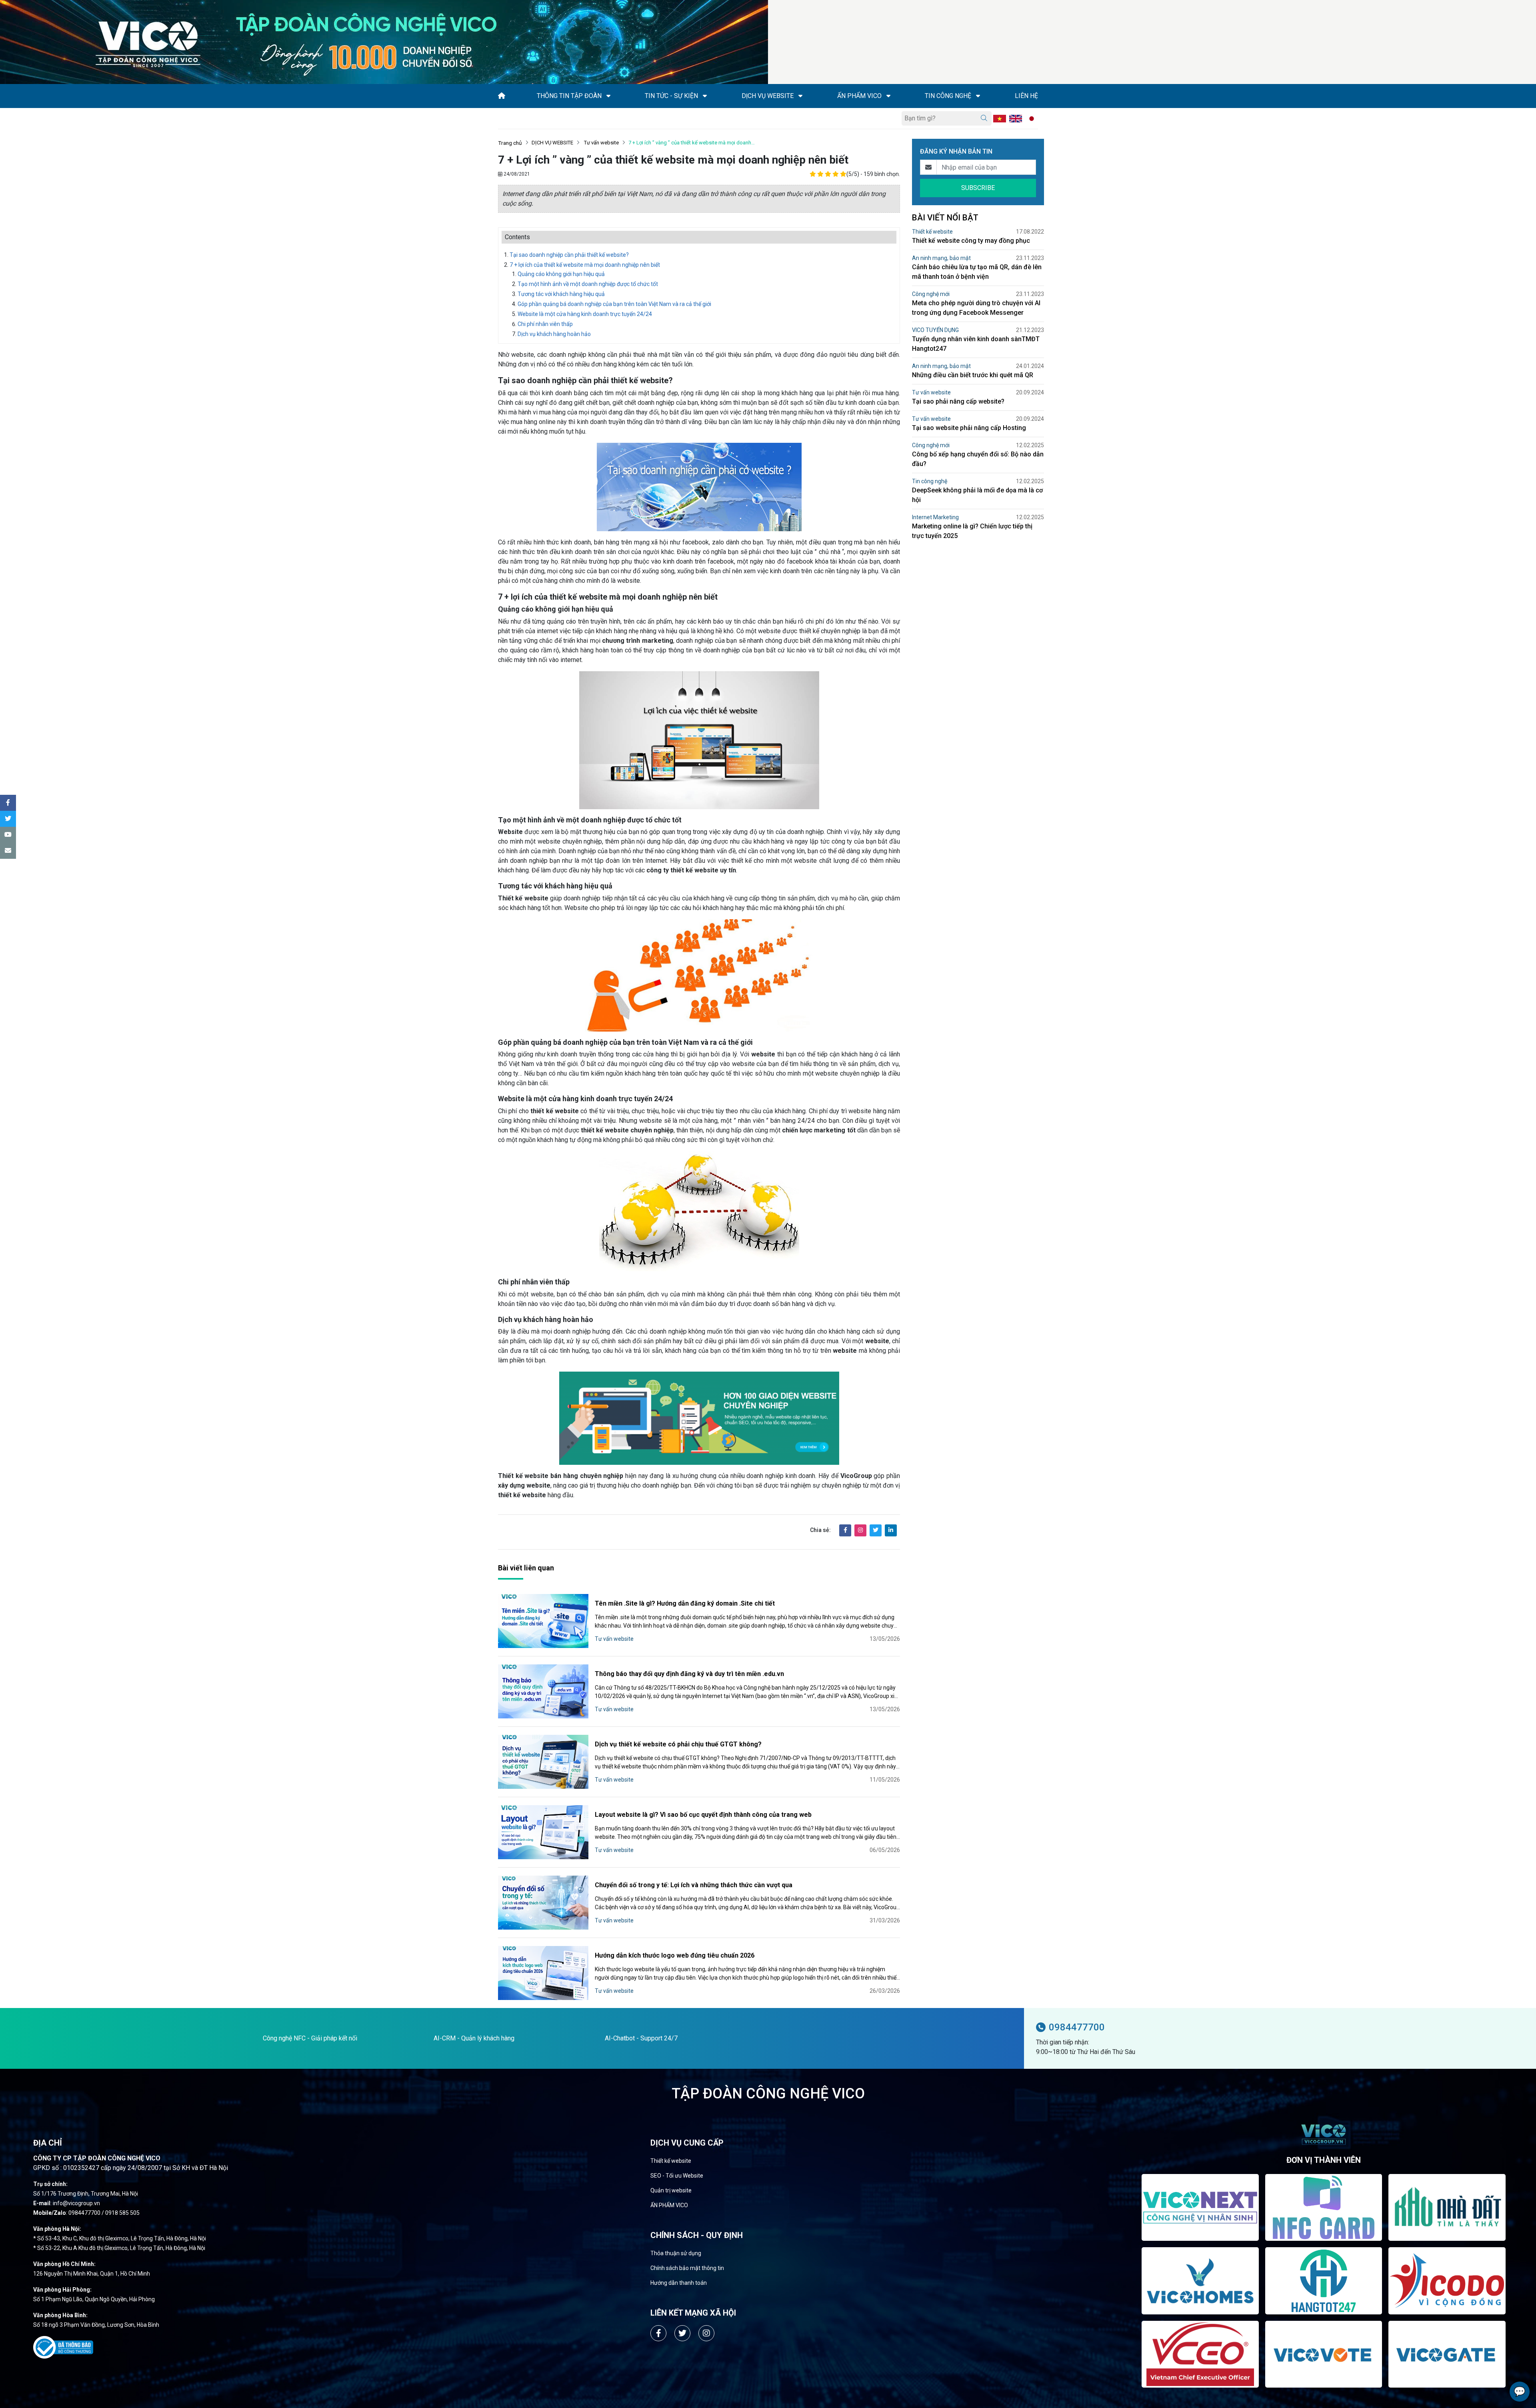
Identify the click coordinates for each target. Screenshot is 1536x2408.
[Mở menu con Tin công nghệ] (978, 96)
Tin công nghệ (930, 481)
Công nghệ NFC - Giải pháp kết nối (310, 2038)
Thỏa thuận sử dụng (676, 2253)
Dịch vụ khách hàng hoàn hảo (554, 334)
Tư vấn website (601, 143)
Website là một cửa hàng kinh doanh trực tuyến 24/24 (585, 314)
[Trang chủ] (502, 96)
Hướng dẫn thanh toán (679, 2283)
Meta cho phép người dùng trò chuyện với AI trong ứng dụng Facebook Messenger (976, 308)
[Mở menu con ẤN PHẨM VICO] (888, 96)
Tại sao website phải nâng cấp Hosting (969, 428)
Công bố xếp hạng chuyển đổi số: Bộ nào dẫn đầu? (978, 459)
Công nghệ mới (931, 294)
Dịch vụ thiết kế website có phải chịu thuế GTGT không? (678, 1744)
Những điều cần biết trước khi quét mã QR (973, 375)
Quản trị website (671, 2190)
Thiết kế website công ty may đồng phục (971, 241)
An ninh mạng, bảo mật (941, 258)
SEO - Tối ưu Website (677, 2176)
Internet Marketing (935, 517)
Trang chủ (510, 143)
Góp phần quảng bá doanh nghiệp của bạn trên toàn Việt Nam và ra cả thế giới (615, 304)
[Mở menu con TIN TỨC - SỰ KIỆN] (705, 96)
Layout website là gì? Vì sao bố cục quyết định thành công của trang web (703, 1815)
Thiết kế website (932, 232)
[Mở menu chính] (500, 118)
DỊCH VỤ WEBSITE (552, 143)
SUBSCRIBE (978, 188)
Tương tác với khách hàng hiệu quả (561, 294)
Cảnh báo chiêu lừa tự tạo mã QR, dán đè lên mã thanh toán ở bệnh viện (977, 272)
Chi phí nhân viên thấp (545, 324)
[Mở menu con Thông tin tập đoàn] (608, 96)
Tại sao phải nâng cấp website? (958, 401)
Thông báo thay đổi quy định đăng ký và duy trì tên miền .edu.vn (689, 1674)
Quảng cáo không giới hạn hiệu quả (561, 274)
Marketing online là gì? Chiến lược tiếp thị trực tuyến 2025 (972, 531)
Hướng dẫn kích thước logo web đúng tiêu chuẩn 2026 (675, 1955)
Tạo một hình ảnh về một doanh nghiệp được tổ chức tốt (588, 284)
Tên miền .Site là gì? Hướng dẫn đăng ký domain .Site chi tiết (685, 1603)
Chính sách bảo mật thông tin (687, 2268)
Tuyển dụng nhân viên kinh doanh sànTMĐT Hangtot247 (976, 344)
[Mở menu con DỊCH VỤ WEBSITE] (800, 96)
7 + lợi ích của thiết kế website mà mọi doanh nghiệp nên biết (585, 265)
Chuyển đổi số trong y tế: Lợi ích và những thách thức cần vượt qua (694, 1885)
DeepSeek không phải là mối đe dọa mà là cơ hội (977, 495)
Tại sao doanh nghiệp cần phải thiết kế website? (569, 255)
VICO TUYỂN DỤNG (935, 330)
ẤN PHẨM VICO (669, 2205)
